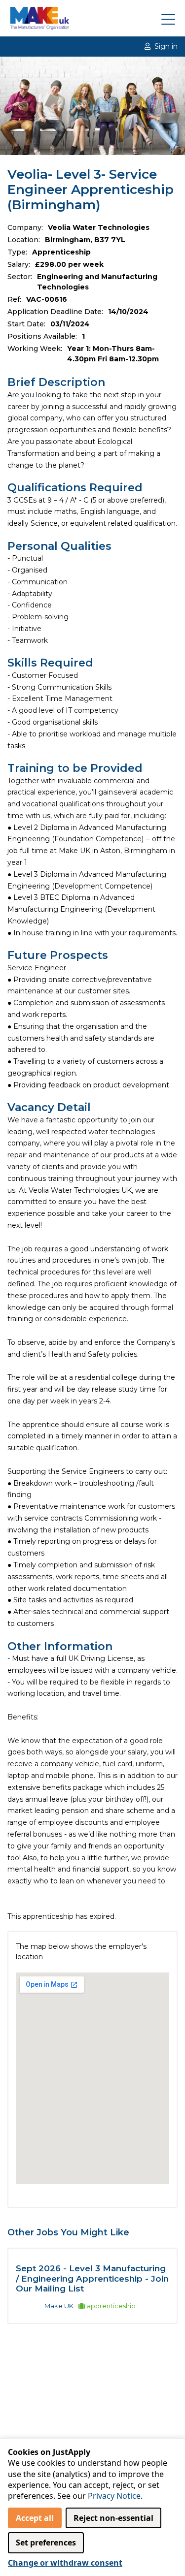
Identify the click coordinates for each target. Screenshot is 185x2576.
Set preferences (46, 2543)
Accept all (35, 2518)
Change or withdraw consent (65, 2563)
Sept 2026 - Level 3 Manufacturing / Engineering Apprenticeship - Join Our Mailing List (92, 2278)
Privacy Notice (114, 2496)
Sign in (166, 46)
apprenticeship (111, 2306)
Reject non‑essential (113, 2518)
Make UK (59, 2306)
